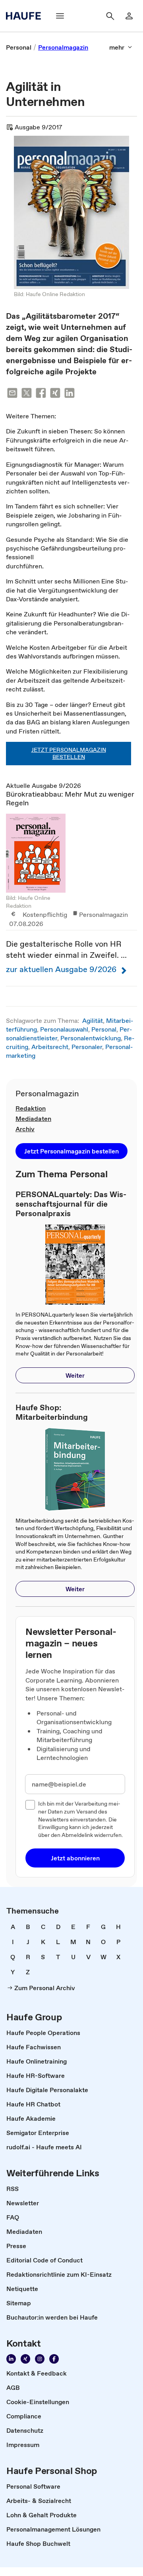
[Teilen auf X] (27, 394)
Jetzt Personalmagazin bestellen (69, 753)
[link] (19, 47)
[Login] (129, 16)
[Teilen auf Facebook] (41, 394)
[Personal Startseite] (26, 16)
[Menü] (60, 16)
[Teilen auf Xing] (55, 394)
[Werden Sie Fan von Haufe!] (54, 2359)
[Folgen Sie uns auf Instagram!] (40, 2359)
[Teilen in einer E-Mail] (12, 394)
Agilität (93, 1020)
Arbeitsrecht (50, 1047)
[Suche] (110, 16)
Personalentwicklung (91, 1038)
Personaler (87, 1047)
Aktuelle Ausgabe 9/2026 (70, 884)
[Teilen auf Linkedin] (70, 394)
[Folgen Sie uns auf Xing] (25, 2359)
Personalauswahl (64, 1029)
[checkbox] (30, 1805)
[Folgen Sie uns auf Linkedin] (11, 2359)
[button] (71, 1151)
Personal (104, 1029)
